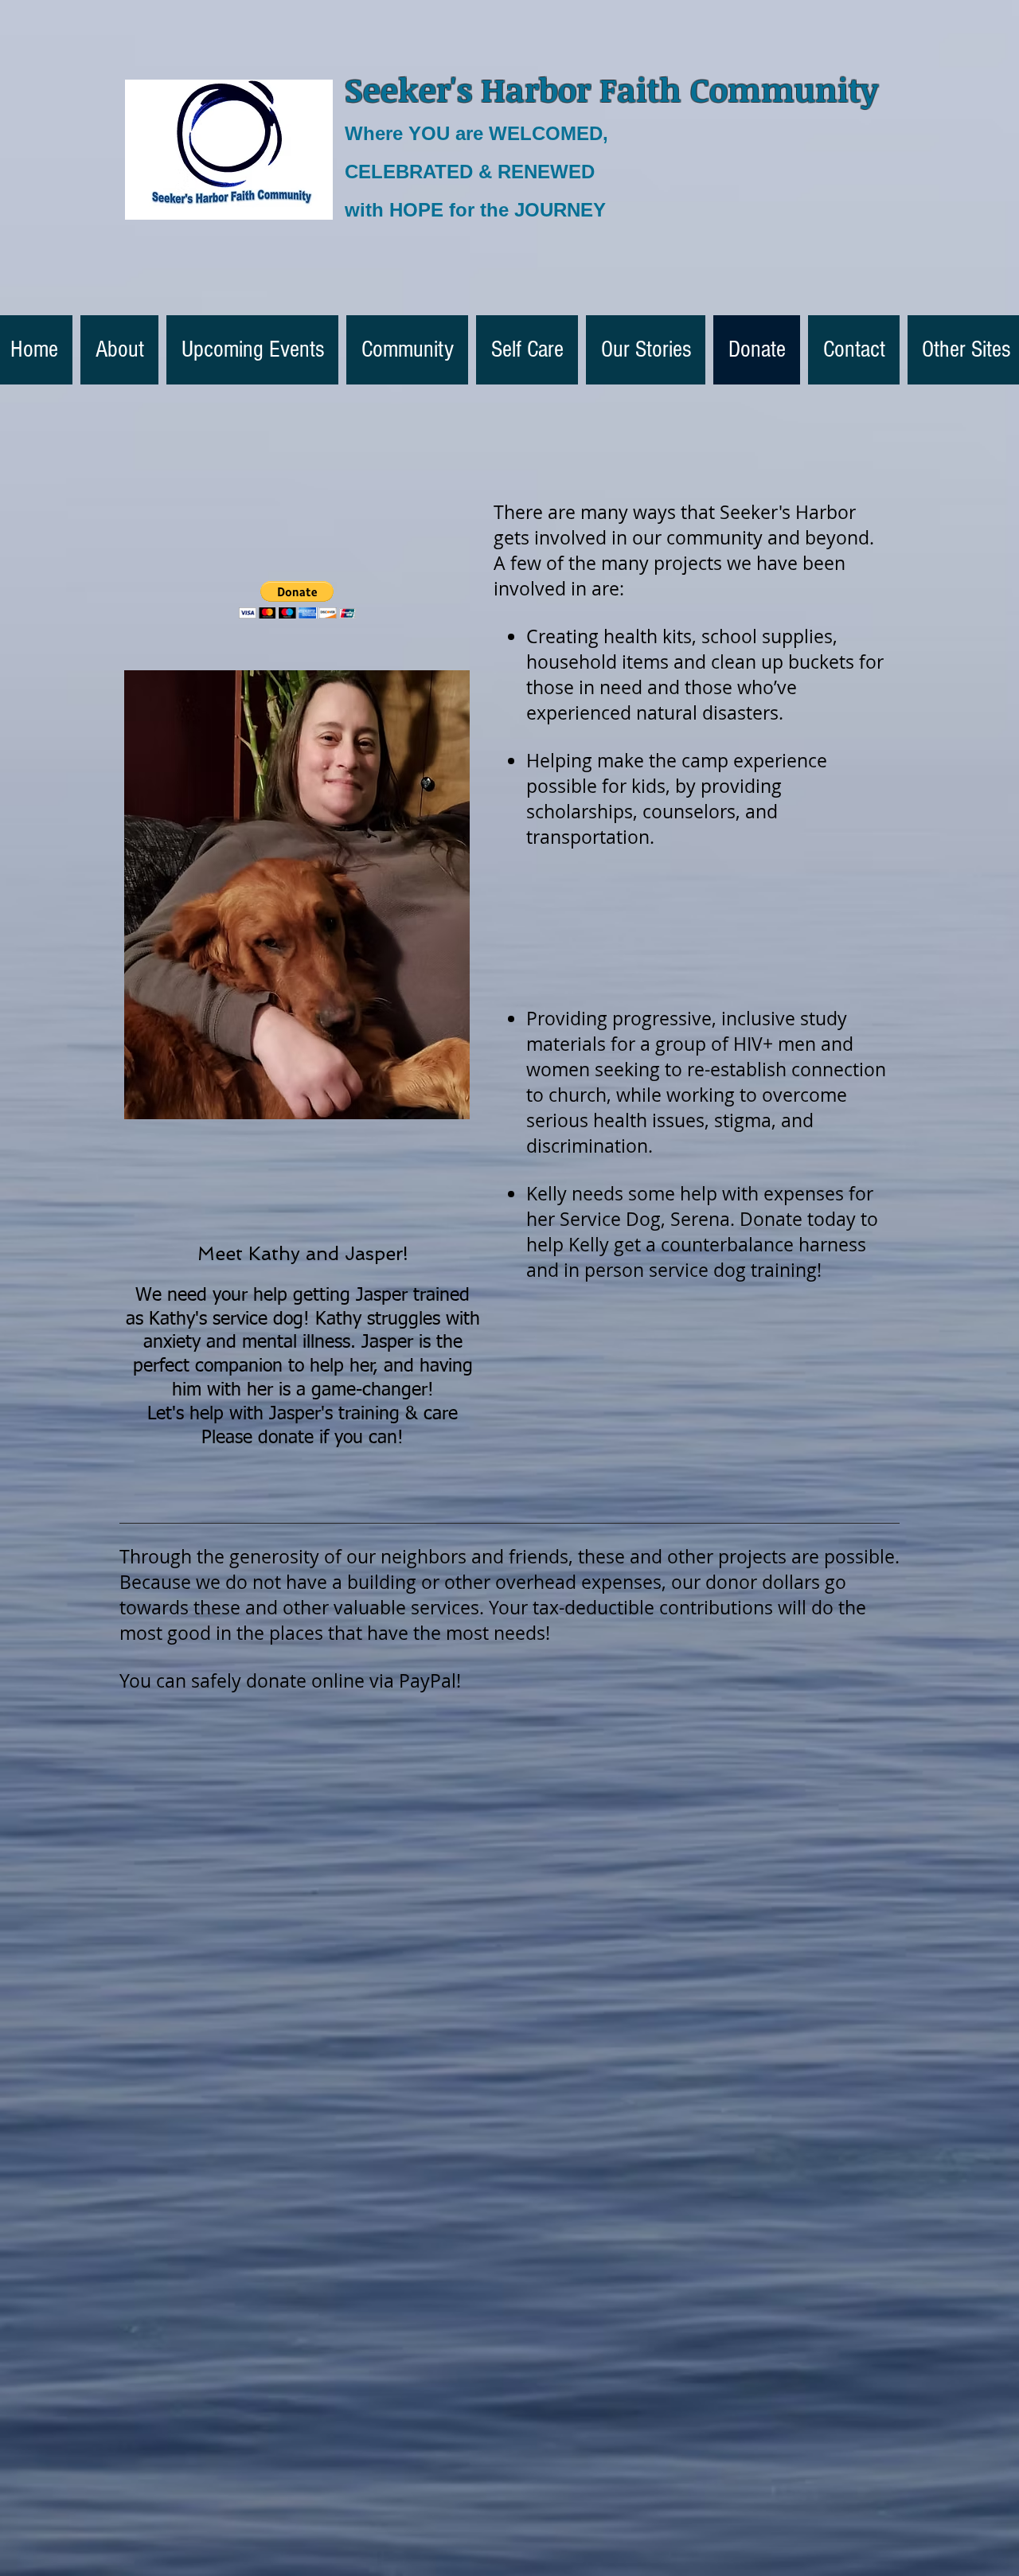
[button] (297, 600)
